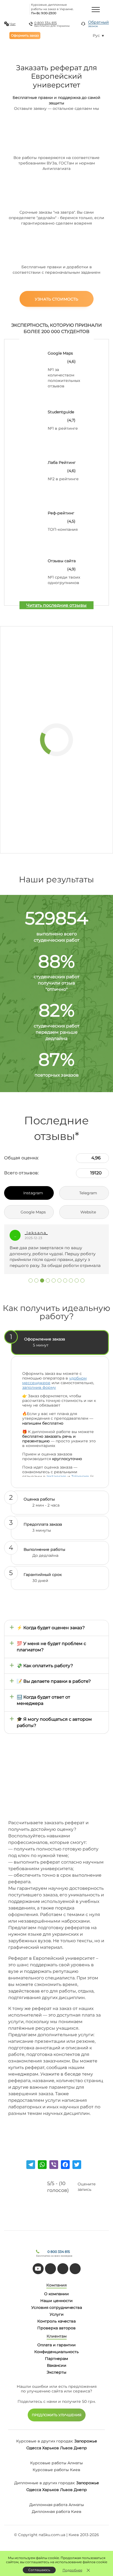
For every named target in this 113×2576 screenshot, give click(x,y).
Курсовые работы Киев (56, 2470)
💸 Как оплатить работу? (45, 1666)
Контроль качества (56, 2321)
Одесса (34, 2448)
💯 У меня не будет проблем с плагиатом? (51, 1647)
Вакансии (57, 2365)
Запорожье (86, 2441)
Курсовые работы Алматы (56, 2463)
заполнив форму (39, 1387)
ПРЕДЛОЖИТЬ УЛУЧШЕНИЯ (57, 2415)
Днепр (80, 2448)
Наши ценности (56, 2301)
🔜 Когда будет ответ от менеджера (43, 1700)
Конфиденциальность (56, 2352)
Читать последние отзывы (56, 605)
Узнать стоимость (56, 299)
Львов (66, 2448)
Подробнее (72, 2570)
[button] (31, 1280)
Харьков (51, 2448)
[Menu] (96, 9)
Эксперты (56, 2372)
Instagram (56, 1476)
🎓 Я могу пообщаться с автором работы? (54, 1722)
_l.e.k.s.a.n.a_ (36, 1233)
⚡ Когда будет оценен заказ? (51, 1628)
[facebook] (63, 2269)
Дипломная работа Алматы (57, 2505)
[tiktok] (50, 2269)
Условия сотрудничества (57, 2307)
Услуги (57, 2314)
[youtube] (38, 2269)
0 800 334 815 (46, 23)
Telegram (80, 1476)
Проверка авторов (56, 2328)
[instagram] (75, 2269)
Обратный (98, 24)
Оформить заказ (25, 35)
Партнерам (56, 2359)
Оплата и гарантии (56, 2345)
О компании (56, 2294)
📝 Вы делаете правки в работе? (54, 1681)
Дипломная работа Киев (57, 2512)
